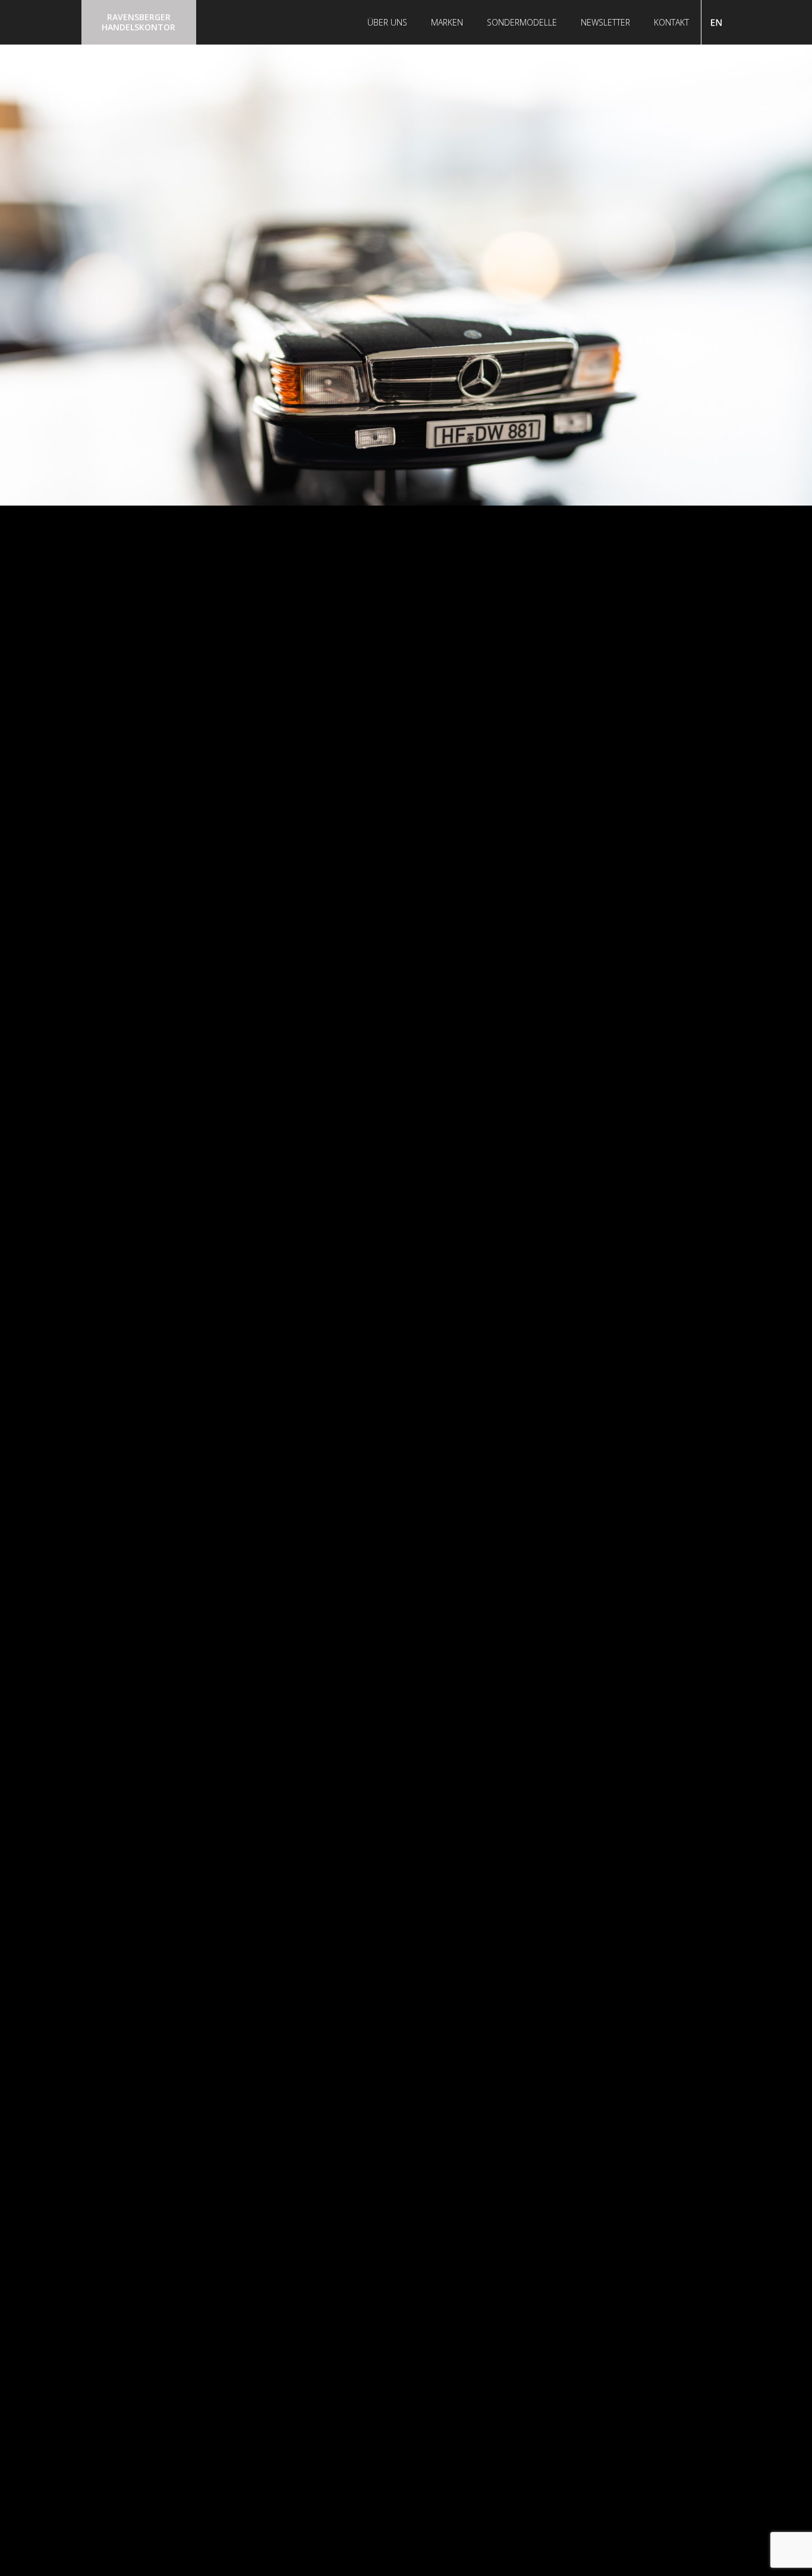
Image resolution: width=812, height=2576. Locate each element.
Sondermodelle (522, 22)
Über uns (387, 22)
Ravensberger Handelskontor (139, 22)
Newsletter (605, 22)
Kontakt (671, 22)
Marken (447, 22)
